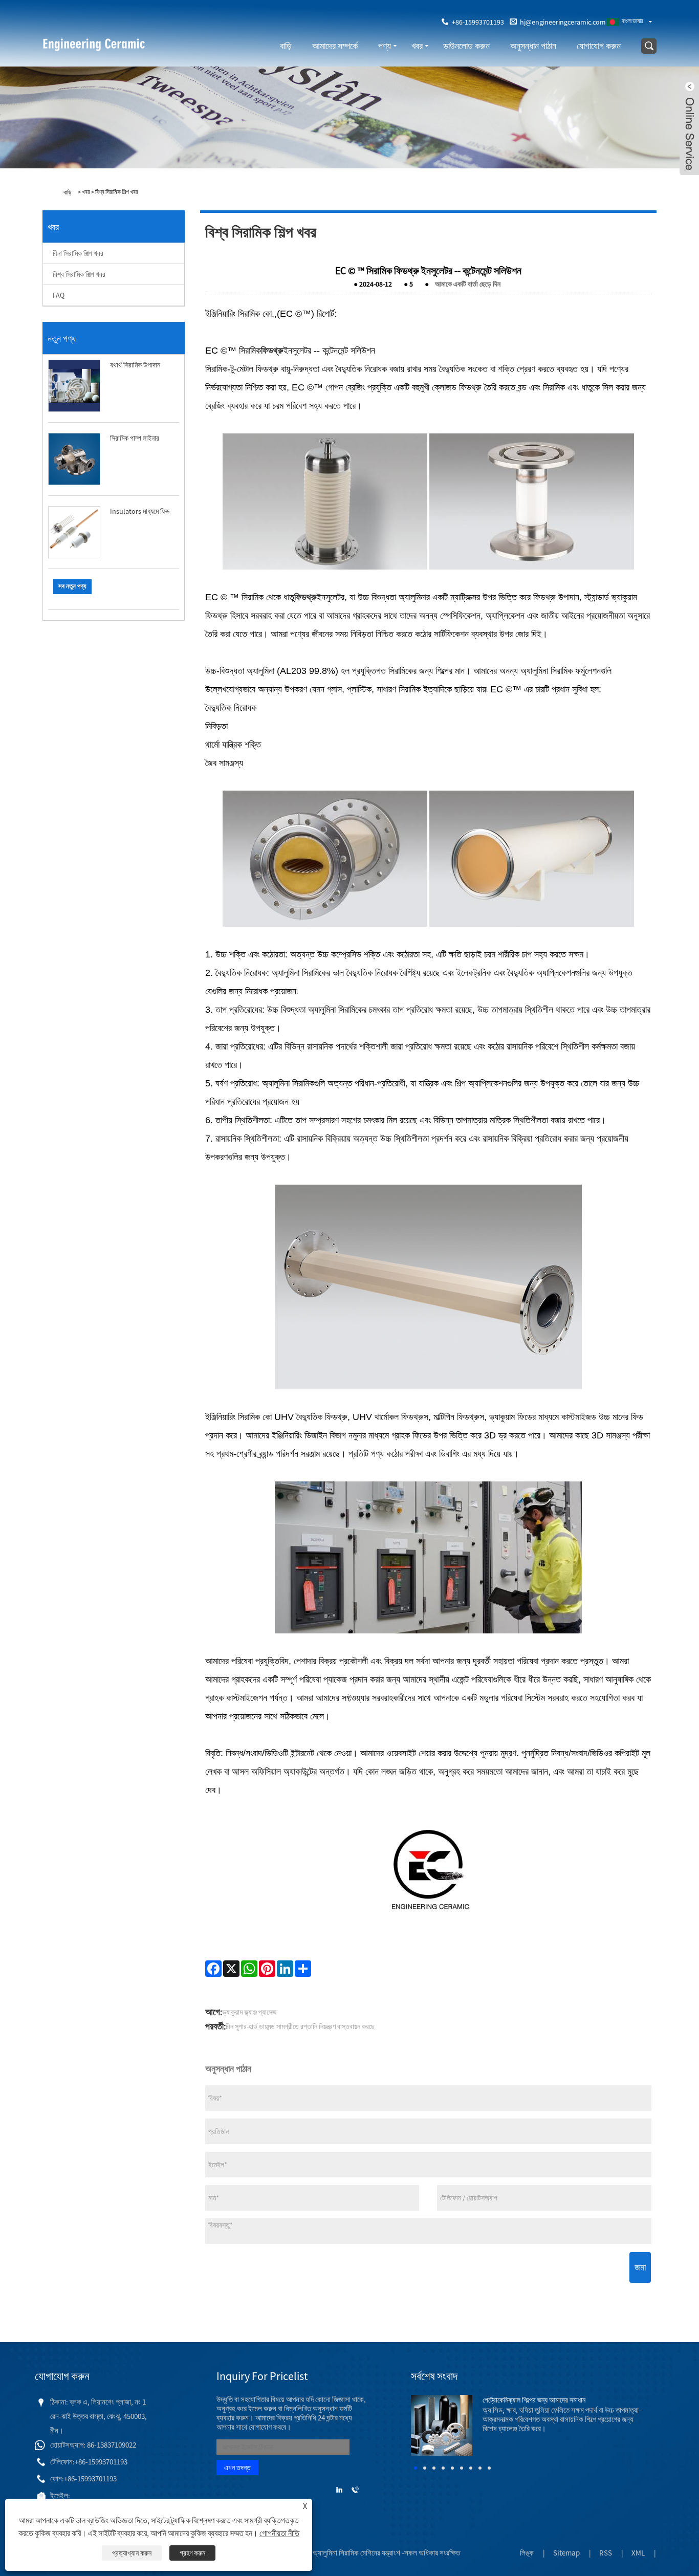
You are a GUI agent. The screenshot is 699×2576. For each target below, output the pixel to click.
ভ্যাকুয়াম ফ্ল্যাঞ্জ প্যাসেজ (249, 2012)
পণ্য (385, 46)
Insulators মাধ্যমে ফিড (140, 511)
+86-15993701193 (478, 22)
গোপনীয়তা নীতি (279, 2533)
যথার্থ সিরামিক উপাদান (135, 365)
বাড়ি (286, 46)
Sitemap (566, 2553)
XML (638, 2553)
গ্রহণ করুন (192, 2553)
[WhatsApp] (249, 1969)
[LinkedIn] (285, 1969)
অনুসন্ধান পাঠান (533, 46)
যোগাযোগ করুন (599, 46)
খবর (417, 46)
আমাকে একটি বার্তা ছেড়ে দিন (468, 284)
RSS (606, 2553)
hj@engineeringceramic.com (563, 22)
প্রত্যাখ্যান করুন (132, 2553)
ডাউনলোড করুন (466, 46)
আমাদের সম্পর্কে (335, 46)
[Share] (303, 1969)
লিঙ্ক (527, 2553)
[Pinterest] (267, 1969)
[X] (231, 1969)
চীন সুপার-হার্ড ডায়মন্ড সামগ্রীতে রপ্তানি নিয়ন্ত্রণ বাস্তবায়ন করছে (300, 2026)
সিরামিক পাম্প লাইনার (135, 438)
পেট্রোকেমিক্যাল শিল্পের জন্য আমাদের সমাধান (534, 2400)
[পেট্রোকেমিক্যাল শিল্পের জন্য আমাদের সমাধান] (442, 2425)
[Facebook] (213, 1969)
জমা (640, 2267)
